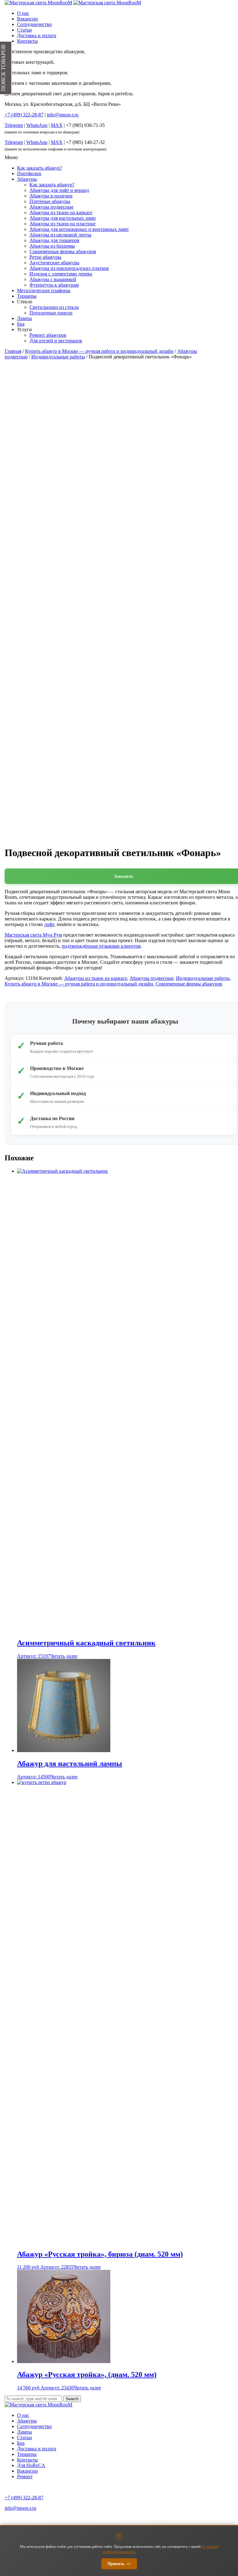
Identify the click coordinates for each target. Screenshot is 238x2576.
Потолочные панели (51, 313)
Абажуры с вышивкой (53, 279)
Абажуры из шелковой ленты (60, 235)
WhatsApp (37, 125)
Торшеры (27, 296)
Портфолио (29, 173)
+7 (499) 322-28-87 (24, 2498)
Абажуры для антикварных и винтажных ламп (79, 229)
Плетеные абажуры (50, 201)
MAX (57, 125)
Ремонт (25, 2476)
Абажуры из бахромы (52, 246)
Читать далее (64, 1656)
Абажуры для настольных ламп (63, 218)
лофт (49, 924)
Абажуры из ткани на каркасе (61, 212)
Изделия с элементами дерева (61, 274)
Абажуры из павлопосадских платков (69, 268)
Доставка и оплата (37, 35)
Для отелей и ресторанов (56, 341)
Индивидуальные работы (58, 357)
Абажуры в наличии (51, 196)
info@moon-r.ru (63, 115)
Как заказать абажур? (40, 168)
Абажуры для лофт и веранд (59, 190)
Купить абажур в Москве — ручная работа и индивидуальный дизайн (99, 351)
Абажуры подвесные (51, 207)
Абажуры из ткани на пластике (62, 224)
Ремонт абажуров (48, 335)
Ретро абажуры (45, 257)
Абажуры (27, 179)
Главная (13, 351)
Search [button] (72, 2399)
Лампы (24, 318)
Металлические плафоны (44, 290)
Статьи (24, 30)
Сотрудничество (34, 24)
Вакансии (27, 19)
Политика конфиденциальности (29, 2519)
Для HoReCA (31, 2465)
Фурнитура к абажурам (54, 285)
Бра (21, 324)
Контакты (27, 41)
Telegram (14, 125)
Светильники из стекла (54, 307)
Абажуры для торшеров (54, 240)
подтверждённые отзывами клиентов (101, 946)
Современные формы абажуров (63, 251)
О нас (23, 13)
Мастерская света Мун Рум (33, 935)
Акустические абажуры (54, 263)
